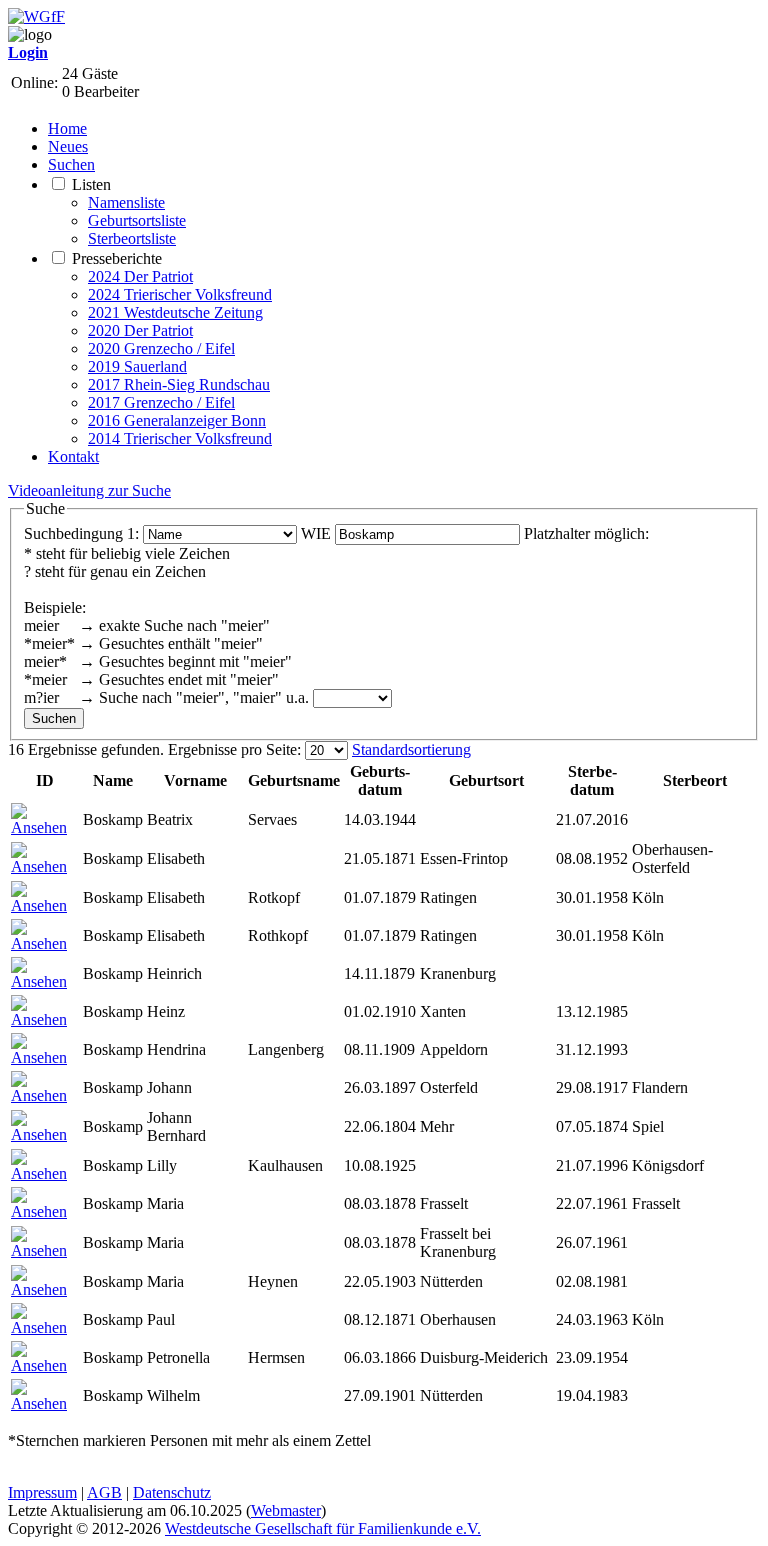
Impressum (42, 1492)
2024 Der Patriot (140, 276)
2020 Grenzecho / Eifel (161, 348)
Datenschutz (172, 1492)
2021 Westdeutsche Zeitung (175, 312)
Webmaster (286, 1510)
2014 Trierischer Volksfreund (180, 438)
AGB (104, 1492)
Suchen (71, 164)
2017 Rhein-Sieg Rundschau (179, 384)
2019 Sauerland (137, 366)
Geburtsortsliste (137, 220)
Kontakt (73, 456)
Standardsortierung (411, 749)
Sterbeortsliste (132, 238)
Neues (68, 146)
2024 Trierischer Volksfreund (180, 294)
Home (67, 128)
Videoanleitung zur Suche (89, 490)
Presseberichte (117, 258)
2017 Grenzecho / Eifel (161, 402)
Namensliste (126, 202)
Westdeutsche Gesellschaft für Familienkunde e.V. (323, 1528)
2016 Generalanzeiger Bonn (177, 420)
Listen (91, 184)
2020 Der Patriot (140, 330)
